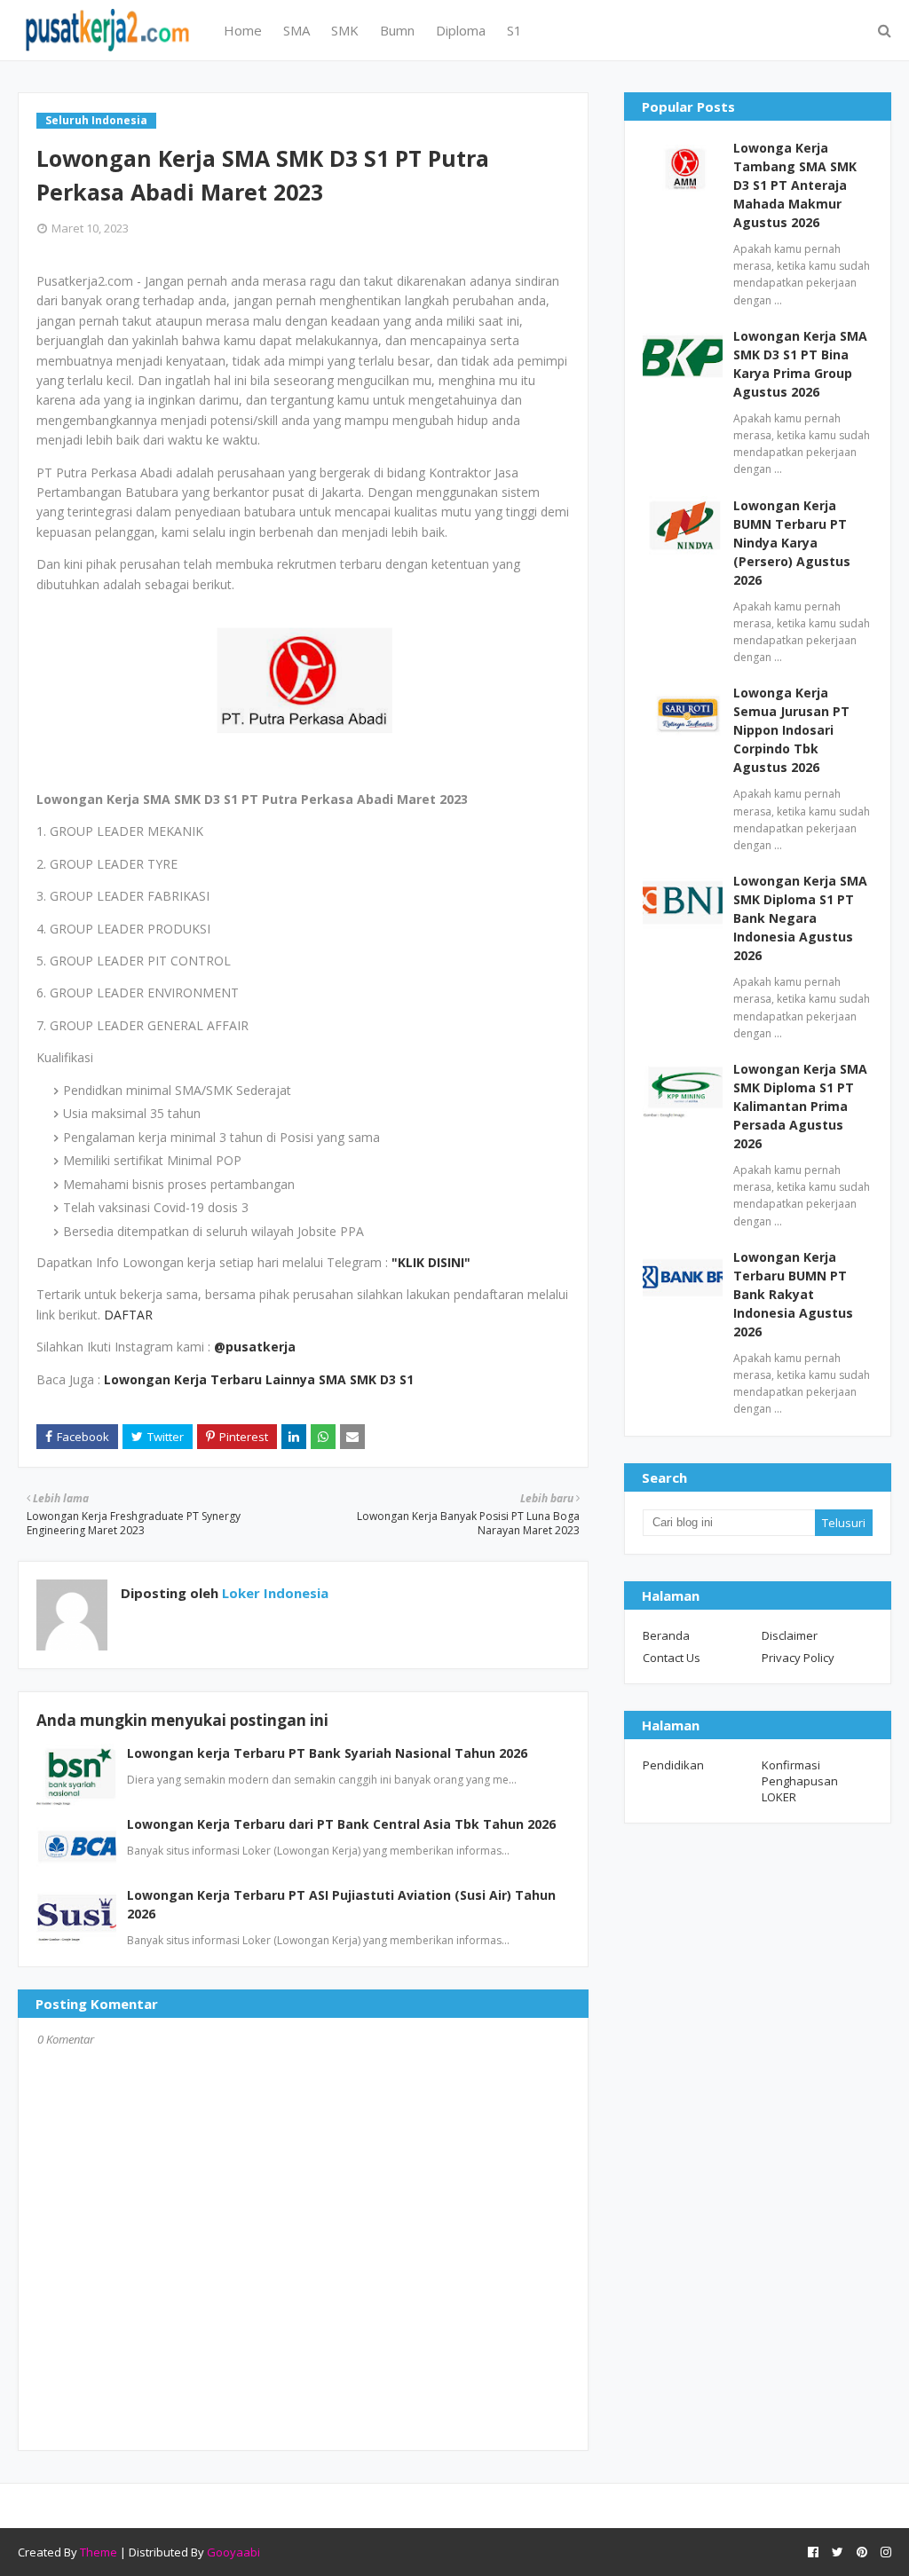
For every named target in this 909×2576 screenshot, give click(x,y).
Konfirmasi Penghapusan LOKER (800, 1781)
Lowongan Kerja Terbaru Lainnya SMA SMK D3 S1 (259, 1379)
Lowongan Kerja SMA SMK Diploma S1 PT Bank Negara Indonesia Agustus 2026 (800, 918)
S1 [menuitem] (514, 30)
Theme (99, 2552)
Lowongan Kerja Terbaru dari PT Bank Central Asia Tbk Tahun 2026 (341, 1824)
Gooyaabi (233, 2552)
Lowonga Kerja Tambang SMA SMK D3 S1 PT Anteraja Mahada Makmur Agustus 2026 (795, 185)
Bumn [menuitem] (397, 30)
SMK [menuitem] (345, 30)
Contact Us (672, 1658)
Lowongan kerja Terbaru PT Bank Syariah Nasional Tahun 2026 (327, 1753)
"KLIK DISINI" (431, 1262)
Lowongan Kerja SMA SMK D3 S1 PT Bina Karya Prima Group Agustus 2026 (800, 364)
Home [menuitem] (243, 30)
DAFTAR (128, 1315)
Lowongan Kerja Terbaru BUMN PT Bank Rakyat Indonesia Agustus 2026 (793, 1294)
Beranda (666, 1635)
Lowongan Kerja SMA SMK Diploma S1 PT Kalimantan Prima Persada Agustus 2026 (800, 1106)
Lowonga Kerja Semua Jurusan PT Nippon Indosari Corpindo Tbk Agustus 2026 (791, 730)
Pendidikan (673, 1765)
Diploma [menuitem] (461, 30)
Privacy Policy (798, 1658)
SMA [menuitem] (296, 30)
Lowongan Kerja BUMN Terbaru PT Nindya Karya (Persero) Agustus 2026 (792, 543)
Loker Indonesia (273, 1593)
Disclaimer (790, 1635)
